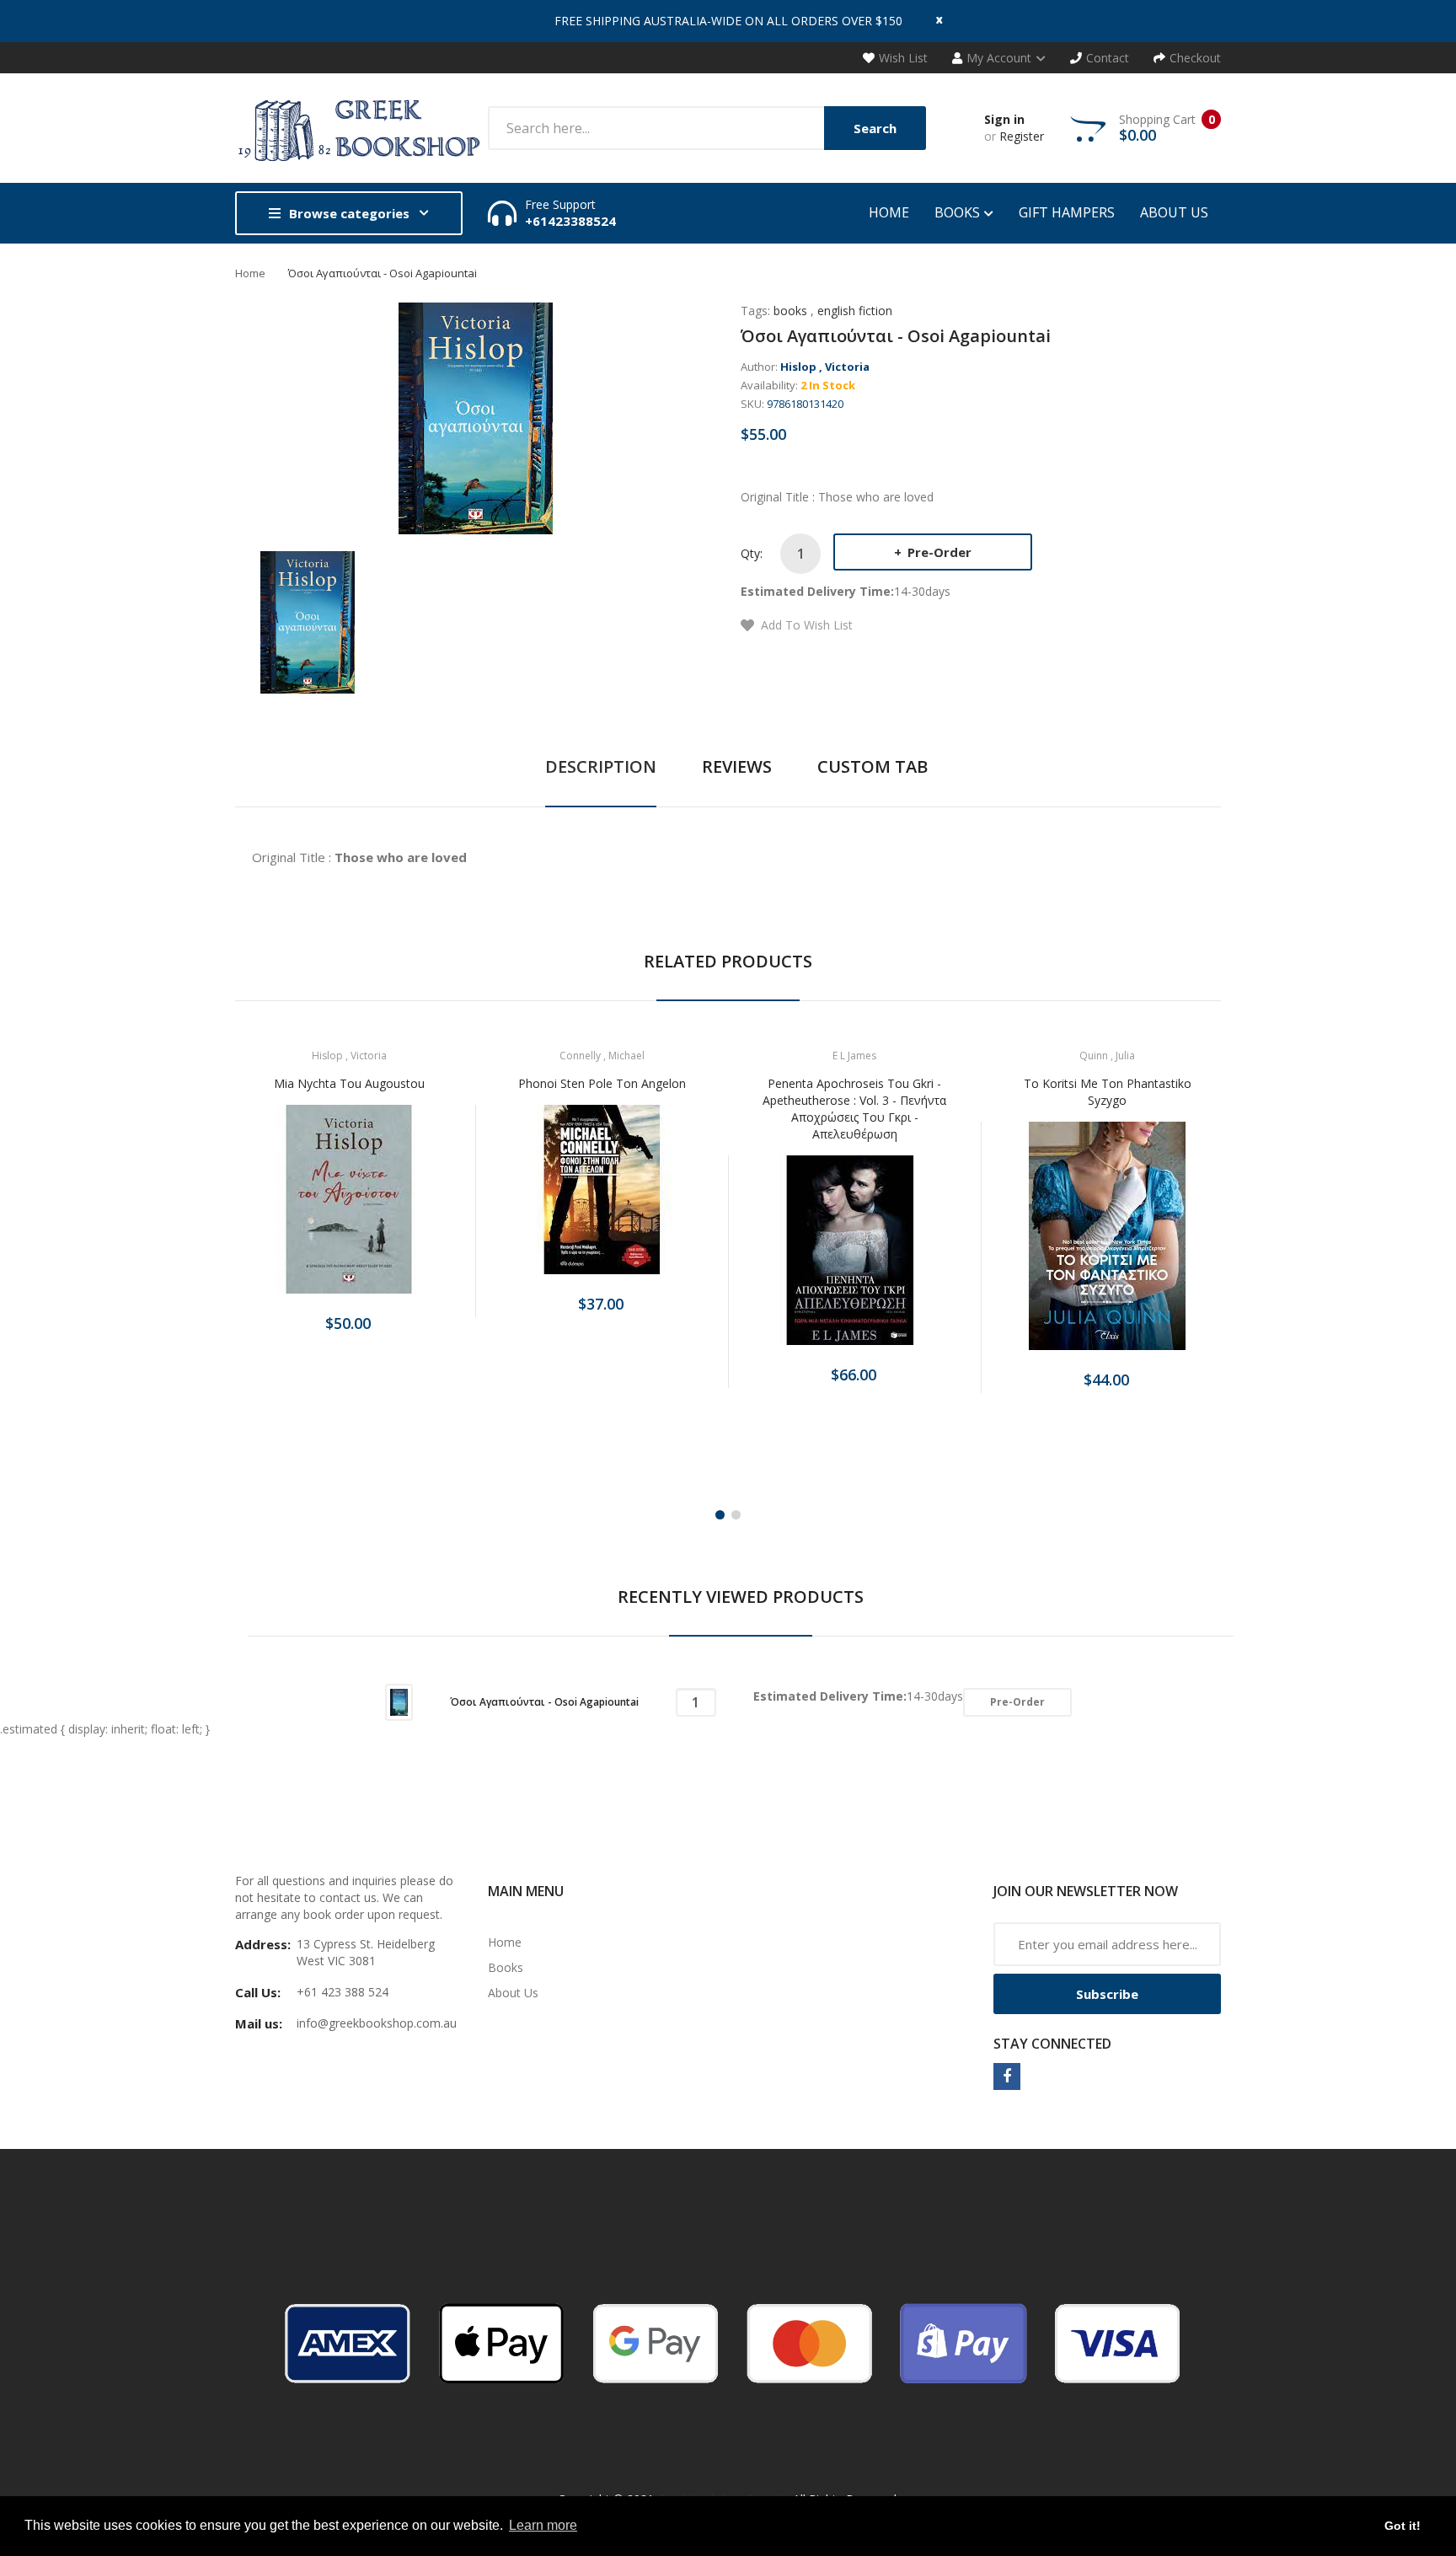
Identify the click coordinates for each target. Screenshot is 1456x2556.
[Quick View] (415, 1209)
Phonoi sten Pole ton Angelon (602, 1083)
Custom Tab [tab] (873, 766)
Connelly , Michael (602, 1056)
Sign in (1004, 119)
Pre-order (938, 552)
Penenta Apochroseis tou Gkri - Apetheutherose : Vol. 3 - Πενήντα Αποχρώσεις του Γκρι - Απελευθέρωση (854, 1109)
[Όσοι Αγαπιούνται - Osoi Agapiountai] (308, 621)
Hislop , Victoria (825, 367)
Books (506, 1967)
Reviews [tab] (737, 766)
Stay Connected (1052, 2044)
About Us (513, 1993)
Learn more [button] (543, 2525)
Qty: (752, 553)
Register (1022, 136)
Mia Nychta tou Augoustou (349, 1083)
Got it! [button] (1402, 2526)
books (790, 311)
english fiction (855, 311)
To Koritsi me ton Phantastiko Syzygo (1108, 1092)
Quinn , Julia (1107, 1056)
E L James (854, 1056)
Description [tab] (601, 766)
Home (250, 273)
